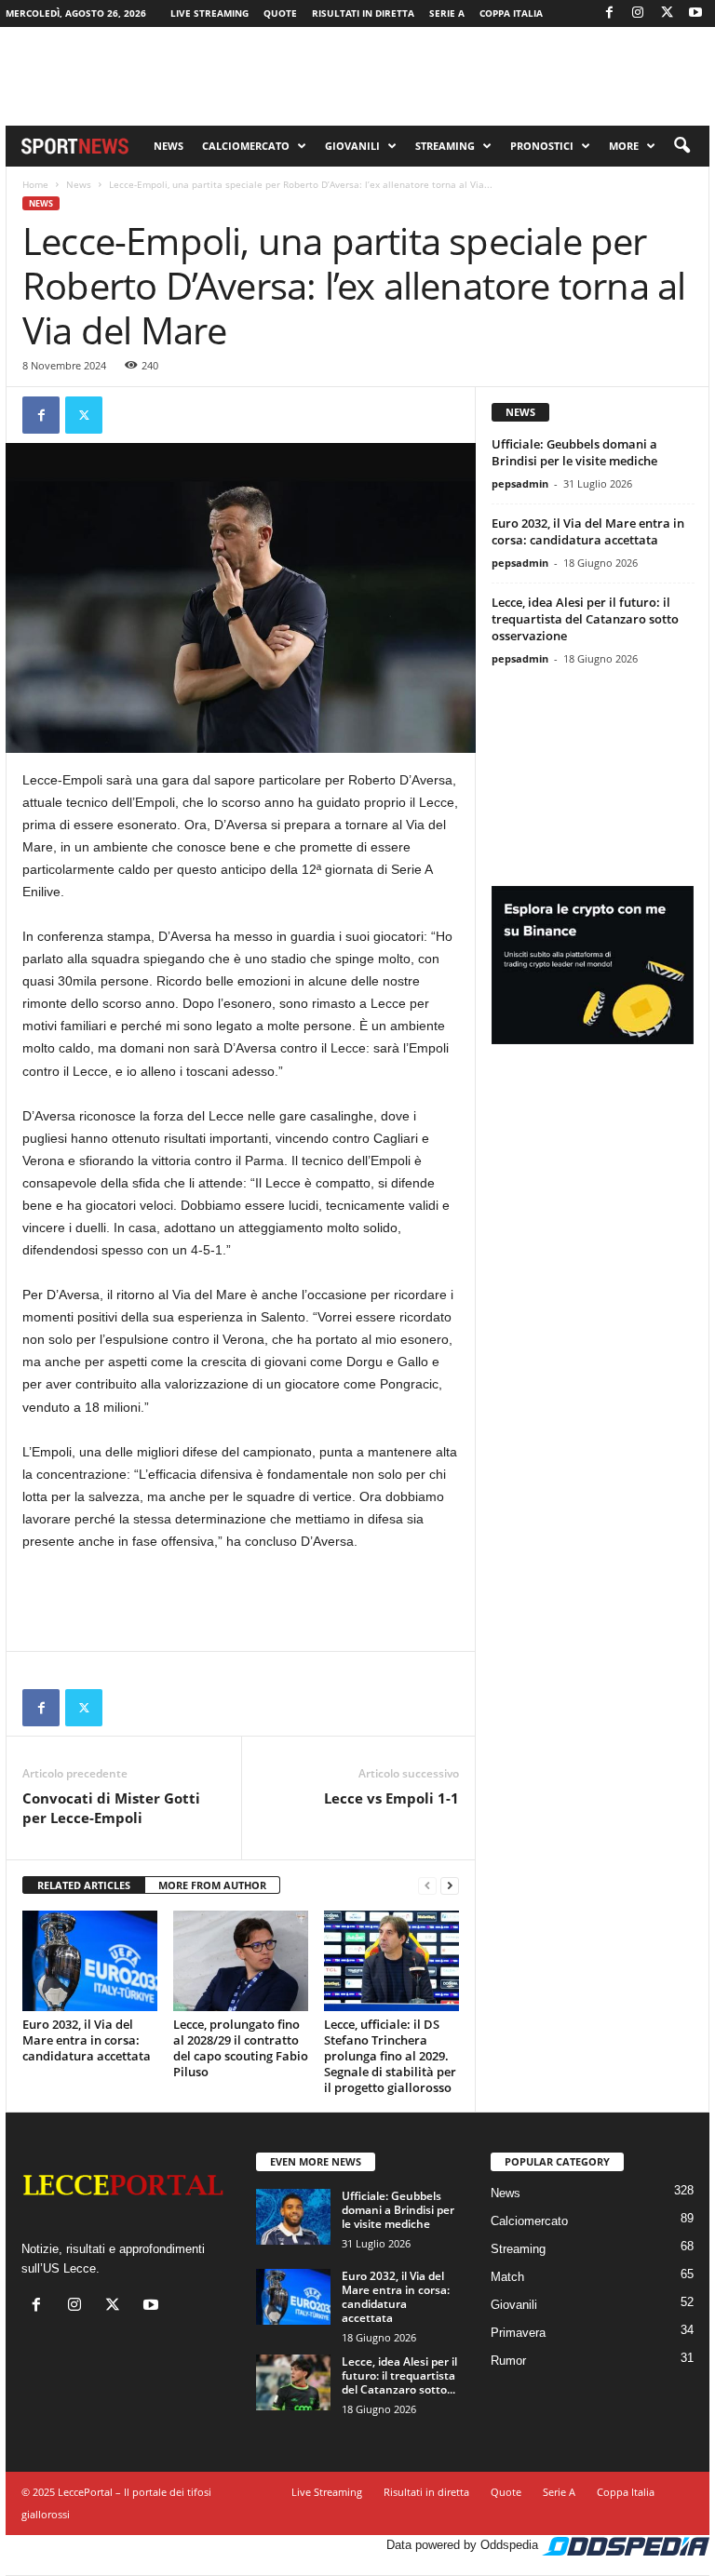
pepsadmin (520, 483)
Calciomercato (246, 146)
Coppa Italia (511, 13)
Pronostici (542, 146)
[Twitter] (667, 13)
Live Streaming (209, 13)
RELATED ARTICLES (84, 1885)
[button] (681, 146)
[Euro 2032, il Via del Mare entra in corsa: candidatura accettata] (90, 1961)
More (624, 146)
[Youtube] (695, 13)
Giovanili (352, 146)
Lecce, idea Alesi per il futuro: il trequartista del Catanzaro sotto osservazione (585, 619)
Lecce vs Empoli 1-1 (391, 1798)
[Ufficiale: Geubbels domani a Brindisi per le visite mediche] (293, 2217)
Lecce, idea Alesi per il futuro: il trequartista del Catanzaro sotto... (399, 2375)
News (169, 146)
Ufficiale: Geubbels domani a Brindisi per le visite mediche (574, 452)
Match (507, 2277)
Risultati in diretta (363, 13)
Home (35, 184)
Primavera (518, 2333)
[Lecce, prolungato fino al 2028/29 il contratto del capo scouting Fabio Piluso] (241, 1961)
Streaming (445, 146)
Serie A (447, 13)
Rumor (508, 2361)
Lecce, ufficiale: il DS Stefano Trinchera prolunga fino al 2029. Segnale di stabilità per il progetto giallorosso (390, 2056)
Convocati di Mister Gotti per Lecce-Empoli (111, 1808)
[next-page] (450, 1886)
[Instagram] (638, 13)
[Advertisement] (357, 76)
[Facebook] (609, 13)
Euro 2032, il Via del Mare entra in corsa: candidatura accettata (87, 2040)
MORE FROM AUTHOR (212, 1885)
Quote (280, 13)
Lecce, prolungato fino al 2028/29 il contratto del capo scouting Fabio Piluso (241, 2048)
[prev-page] (427, 1886)
